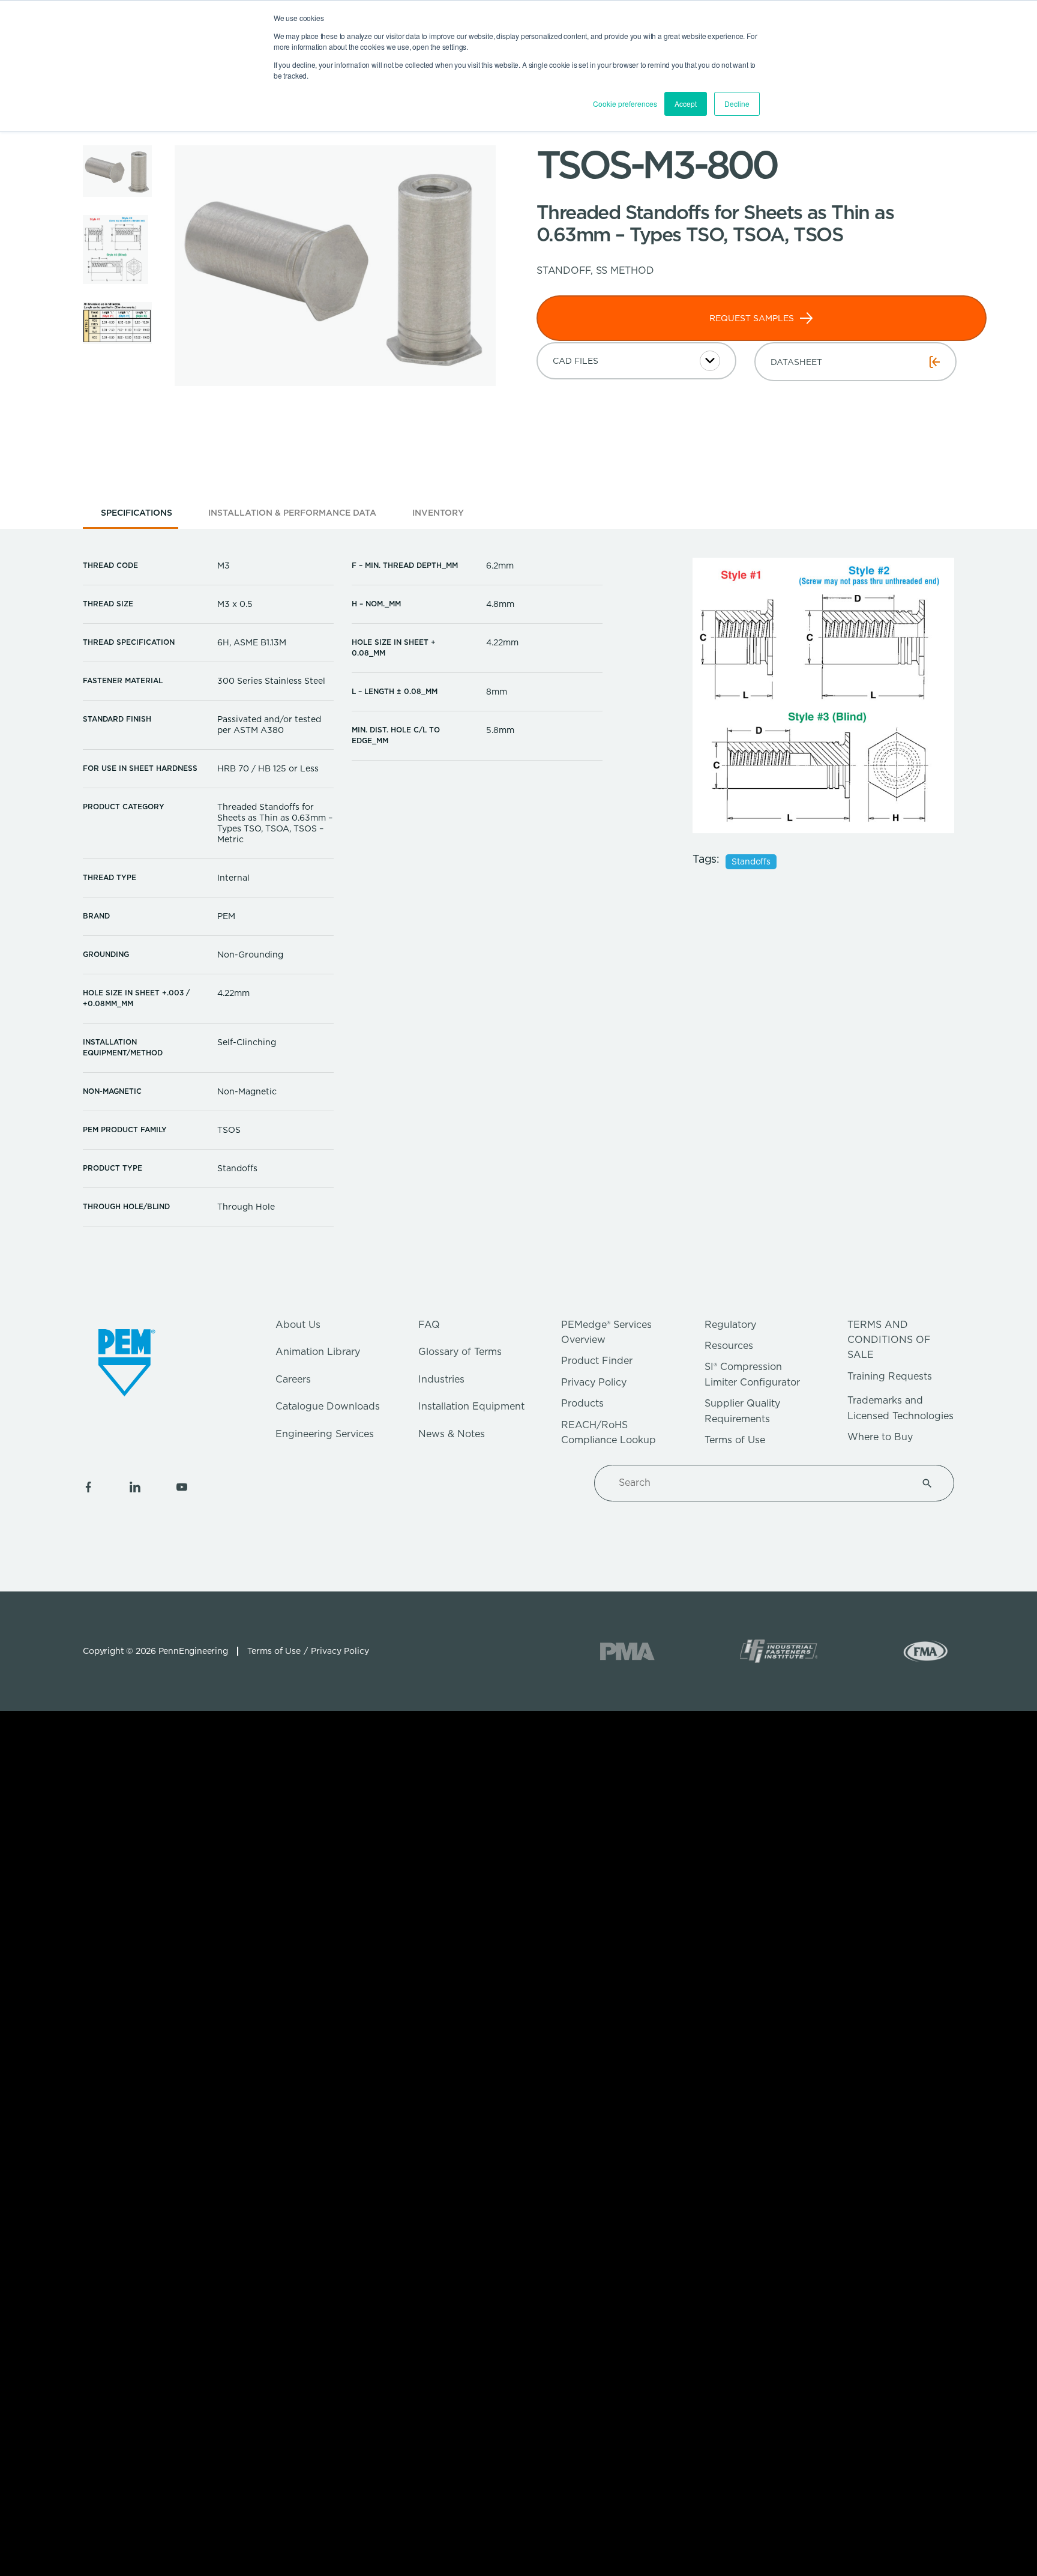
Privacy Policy (594, 1382)
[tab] (137, 517)
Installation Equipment (471, 1406)
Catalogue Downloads (328, 1406)
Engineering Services (325, 1434)
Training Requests (890, 1376)
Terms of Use (735, 1440)
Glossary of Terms (460, 1352)
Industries (441, 1379)
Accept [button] (686, 104)
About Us (298, 1325)
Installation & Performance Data (292, 513)
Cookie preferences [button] (625, 104)
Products (582, 1403)
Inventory (438, 513)
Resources (729, 1346)
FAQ (429, 1325)
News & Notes (452, 1434)
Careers (293, 1379)
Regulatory (730, 1325)
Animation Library (318, 1352)
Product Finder (597, 1361)
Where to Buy (880, 1437)
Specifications (137, 513)
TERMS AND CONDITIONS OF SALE (889, 1340)
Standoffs (751, 861)
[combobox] (760, 1483)
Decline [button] (737, 104)
